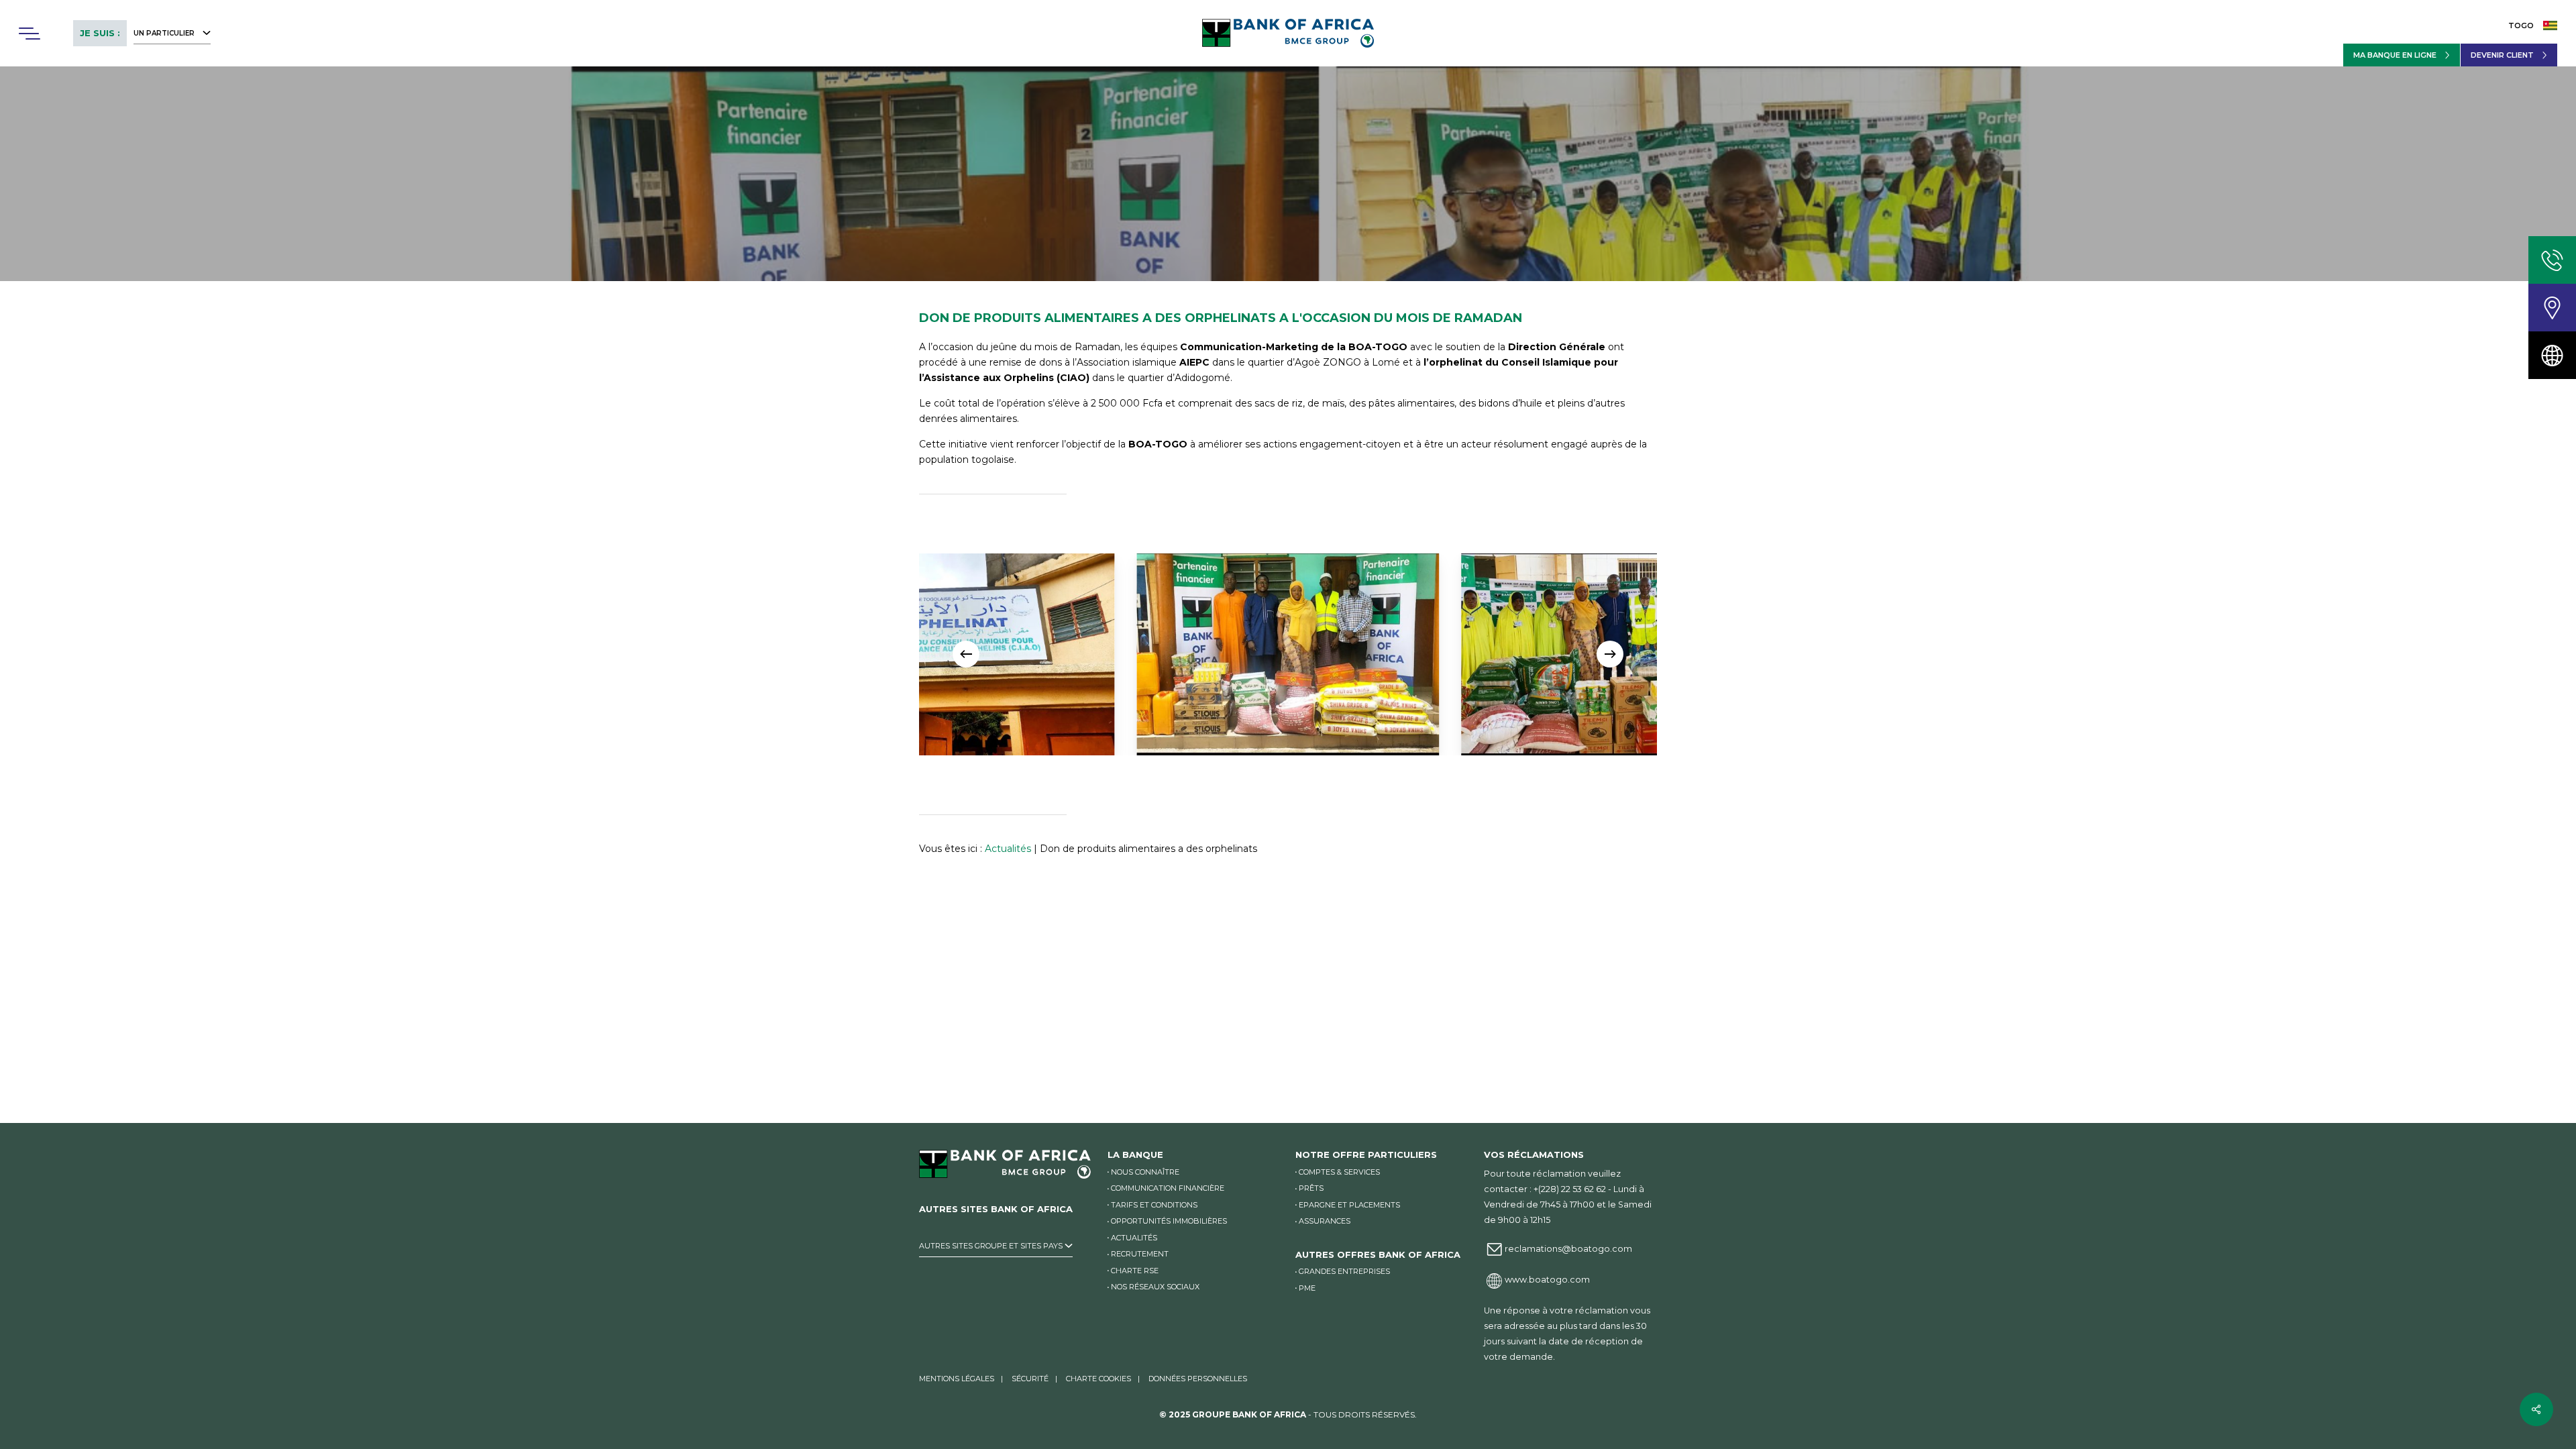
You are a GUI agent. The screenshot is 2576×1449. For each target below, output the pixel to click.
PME (1307, 1288)
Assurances (1325, 1221)
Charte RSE (1135, 1271)
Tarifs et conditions (1154, 1205)
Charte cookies (1098, 1379)
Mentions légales (957, 1379)
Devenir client (2502, 55)
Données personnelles (1198, 1379)
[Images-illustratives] (1229, 654)
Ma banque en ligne (2395, 55)
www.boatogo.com (1547, 1280)
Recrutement (1140, 1254)
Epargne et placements (1349, 1205)
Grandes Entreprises (1344, 1271)
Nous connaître (1145, 1172)
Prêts (1311, 1188)
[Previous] (966, 654)
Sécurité (1030, 1379)
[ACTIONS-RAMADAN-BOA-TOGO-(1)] (1553, 654)
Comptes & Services (1339, 1172)
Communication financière (1168, 1188)
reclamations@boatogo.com (1568, 1249)
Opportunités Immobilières (1169, 1221)
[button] (29, 34)
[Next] (1610, 654)
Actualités (1008, 849)
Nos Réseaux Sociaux (1155, 1287)
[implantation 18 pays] (2552, 355)
